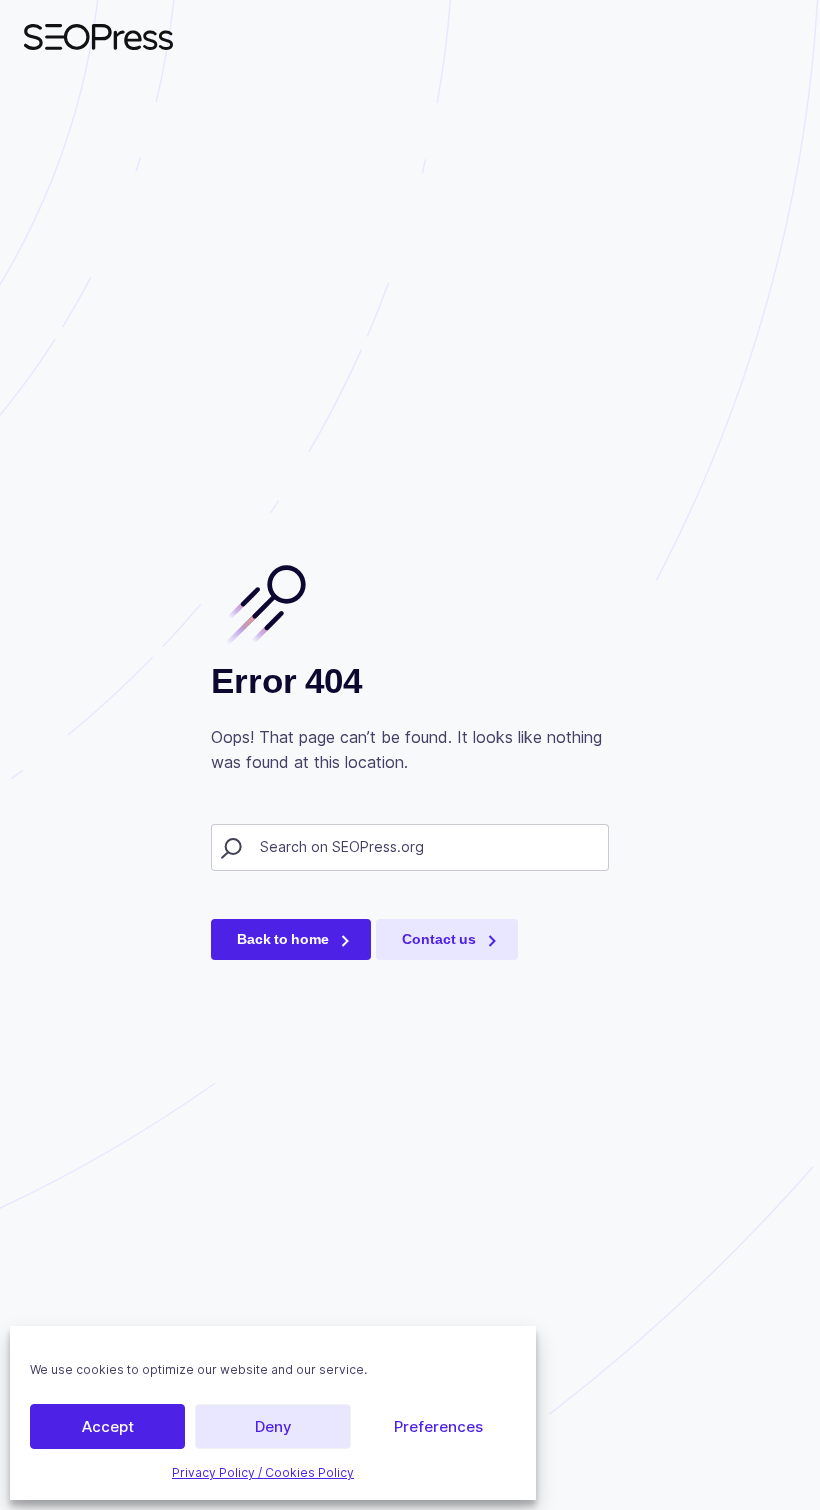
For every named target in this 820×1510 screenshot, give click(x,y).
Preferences (438, 1426)
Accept (108, 1426)
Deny (273, 1426)
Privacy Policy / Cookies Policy (263, 1472)
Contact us (439, 939)
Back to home (283, 939)
